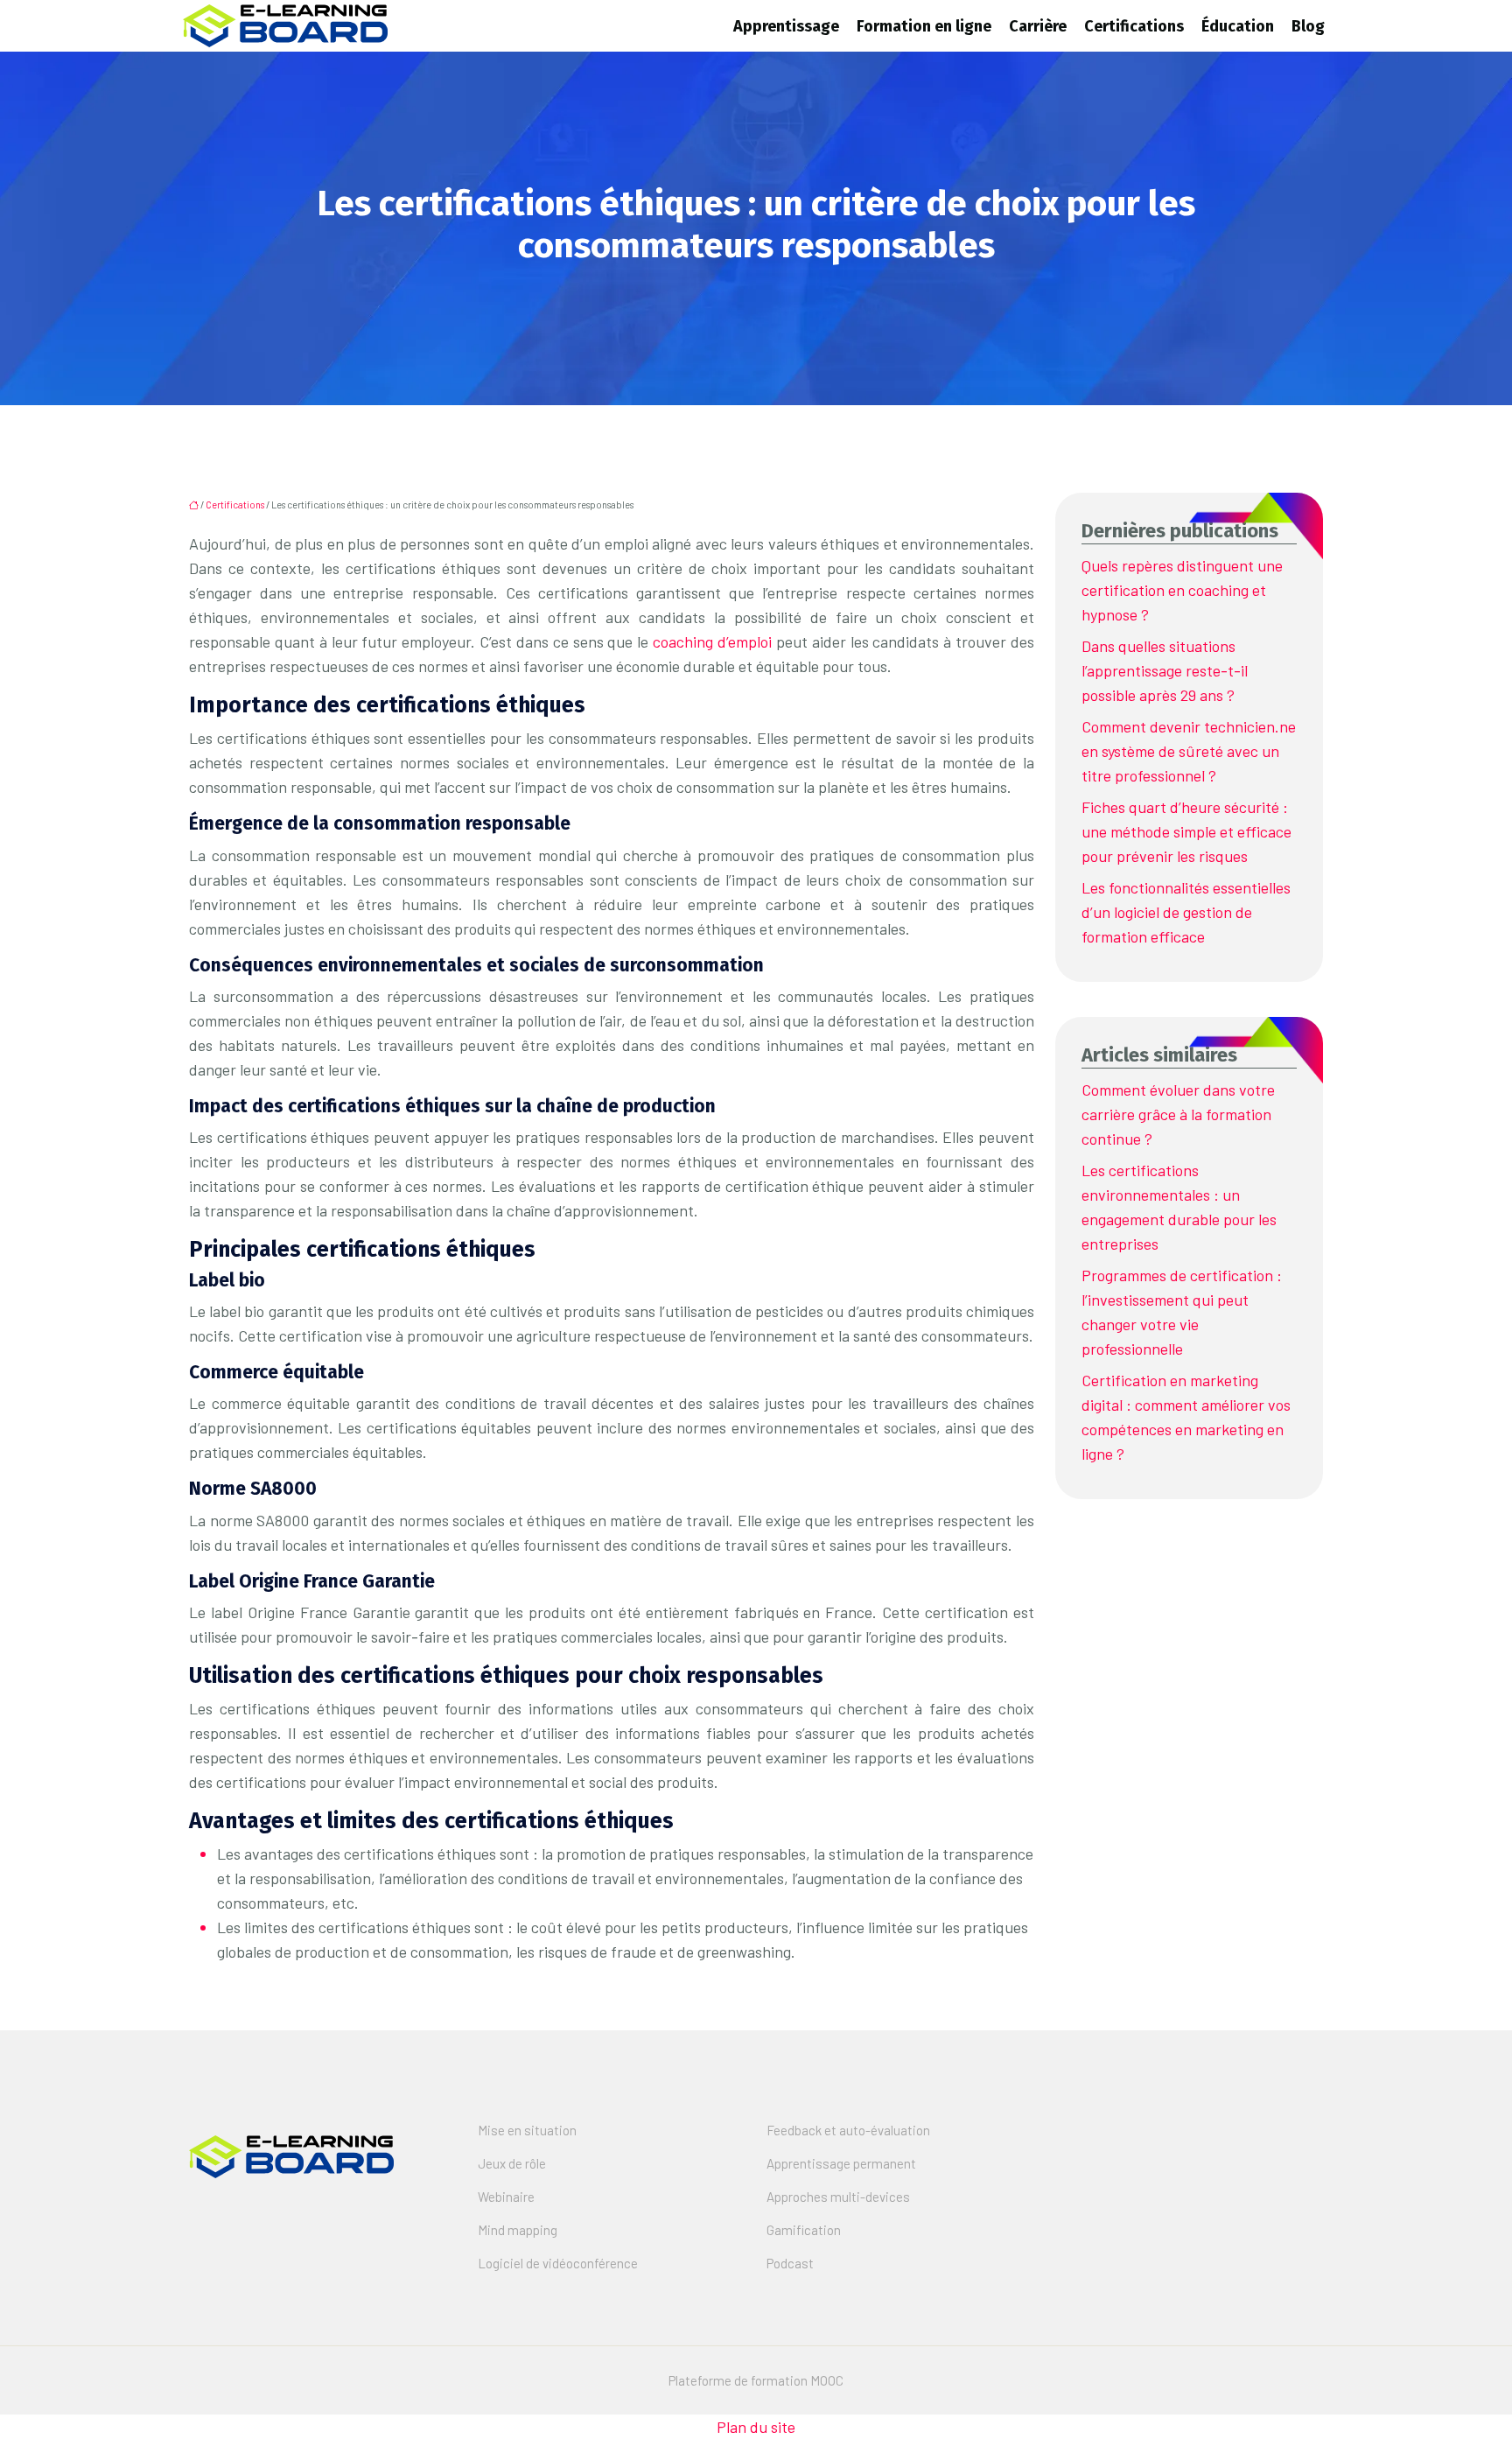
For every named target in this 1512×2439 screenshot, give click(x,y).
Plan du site (756, 2427)
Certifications (1134, 26)
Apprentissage (786, 26)
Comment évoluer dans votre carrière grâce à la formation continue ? (1178, 1114)
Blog (1308, 26)
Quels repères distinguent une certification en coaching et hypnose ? (1182, 590)
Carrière (1038, 26)
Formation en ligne (924, 26)
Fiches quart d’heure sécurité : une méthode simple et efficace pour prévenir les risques (1186, 831)
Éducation (1238, 26)
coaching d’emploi (712, 641)
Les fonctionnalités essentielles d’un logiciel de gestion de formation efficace (1186, 912)
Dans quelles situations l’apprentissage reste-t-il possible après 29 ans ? (1165, 670)
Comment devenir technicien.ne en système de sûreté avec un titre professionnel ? (1189, 751)
